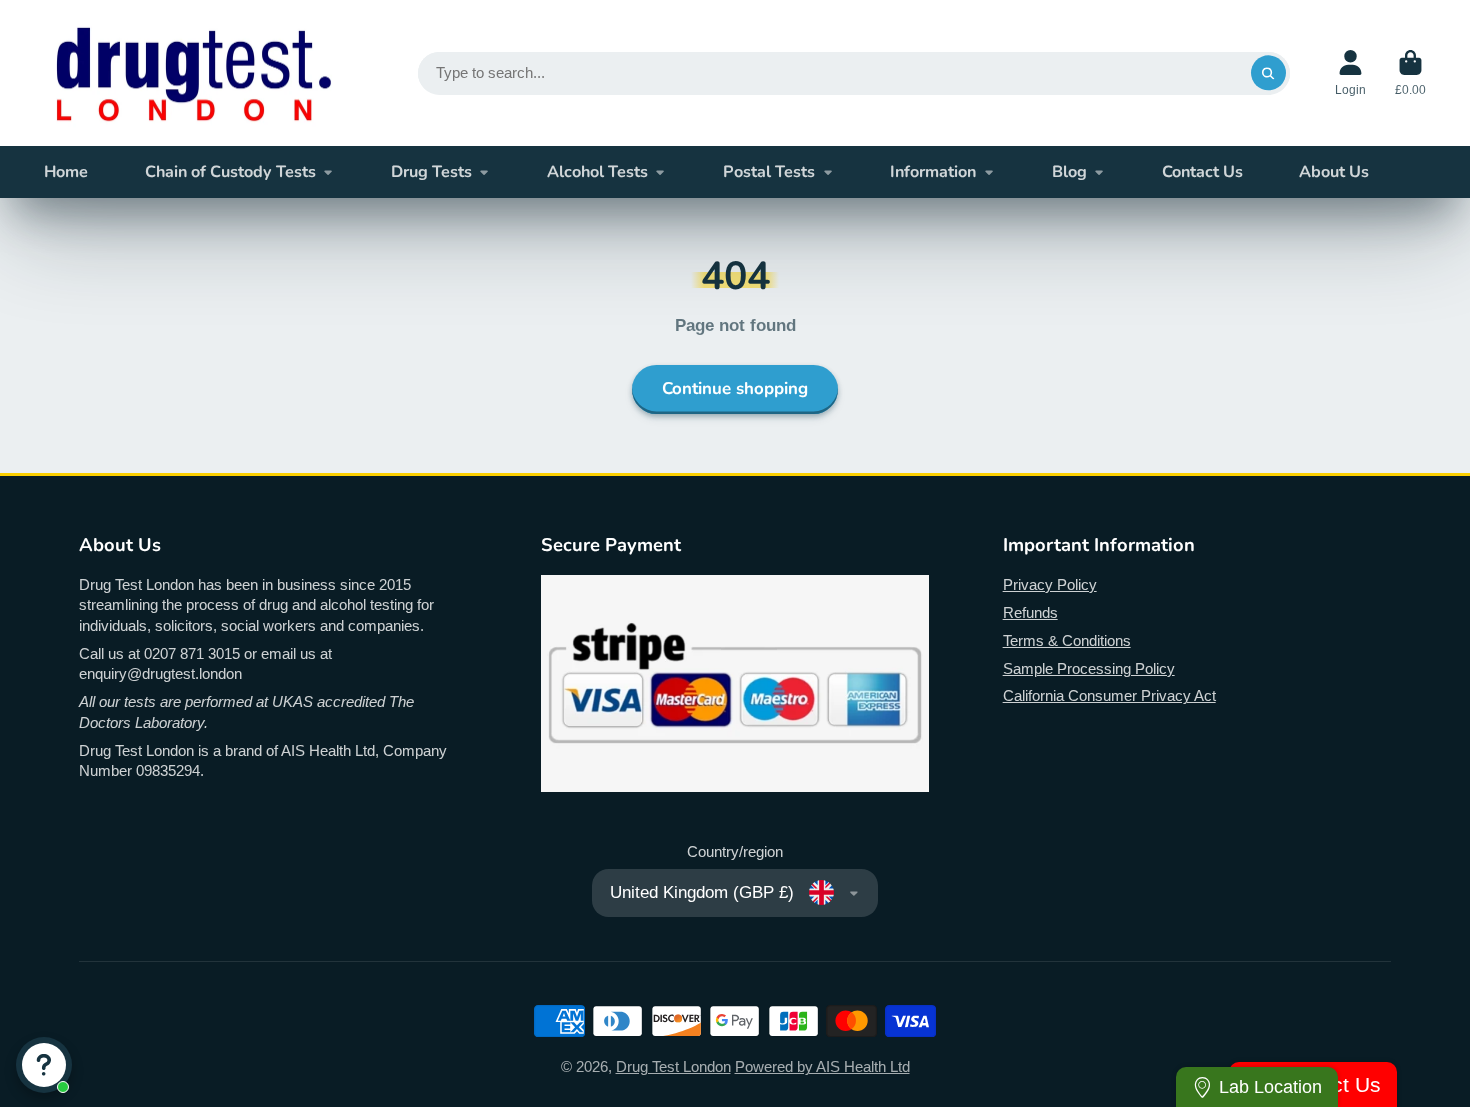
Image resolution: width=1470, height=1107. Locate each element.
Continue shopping (735, 388)
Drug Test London (673, 1067)
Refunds (1030, 613)
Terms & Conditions (1067, 641)
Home (66, 172)
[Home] (194, 73)
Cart (1410, 73)
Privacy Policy (1050, 585)
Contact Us (1202, 172)
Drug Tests (431, 172)
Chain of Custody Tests (230, 172)
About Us (1334, 172)
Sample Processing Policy (1089, 669)
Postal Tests (769, 172)
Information (933, 172)
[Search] (1268, 72)
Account (1350, 73)
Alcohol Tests (597, 172)
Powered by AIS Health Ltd (822, 1067)
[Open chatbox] (44, 1065)
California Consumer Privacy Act (1109, 696)
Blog (1069, 172)
